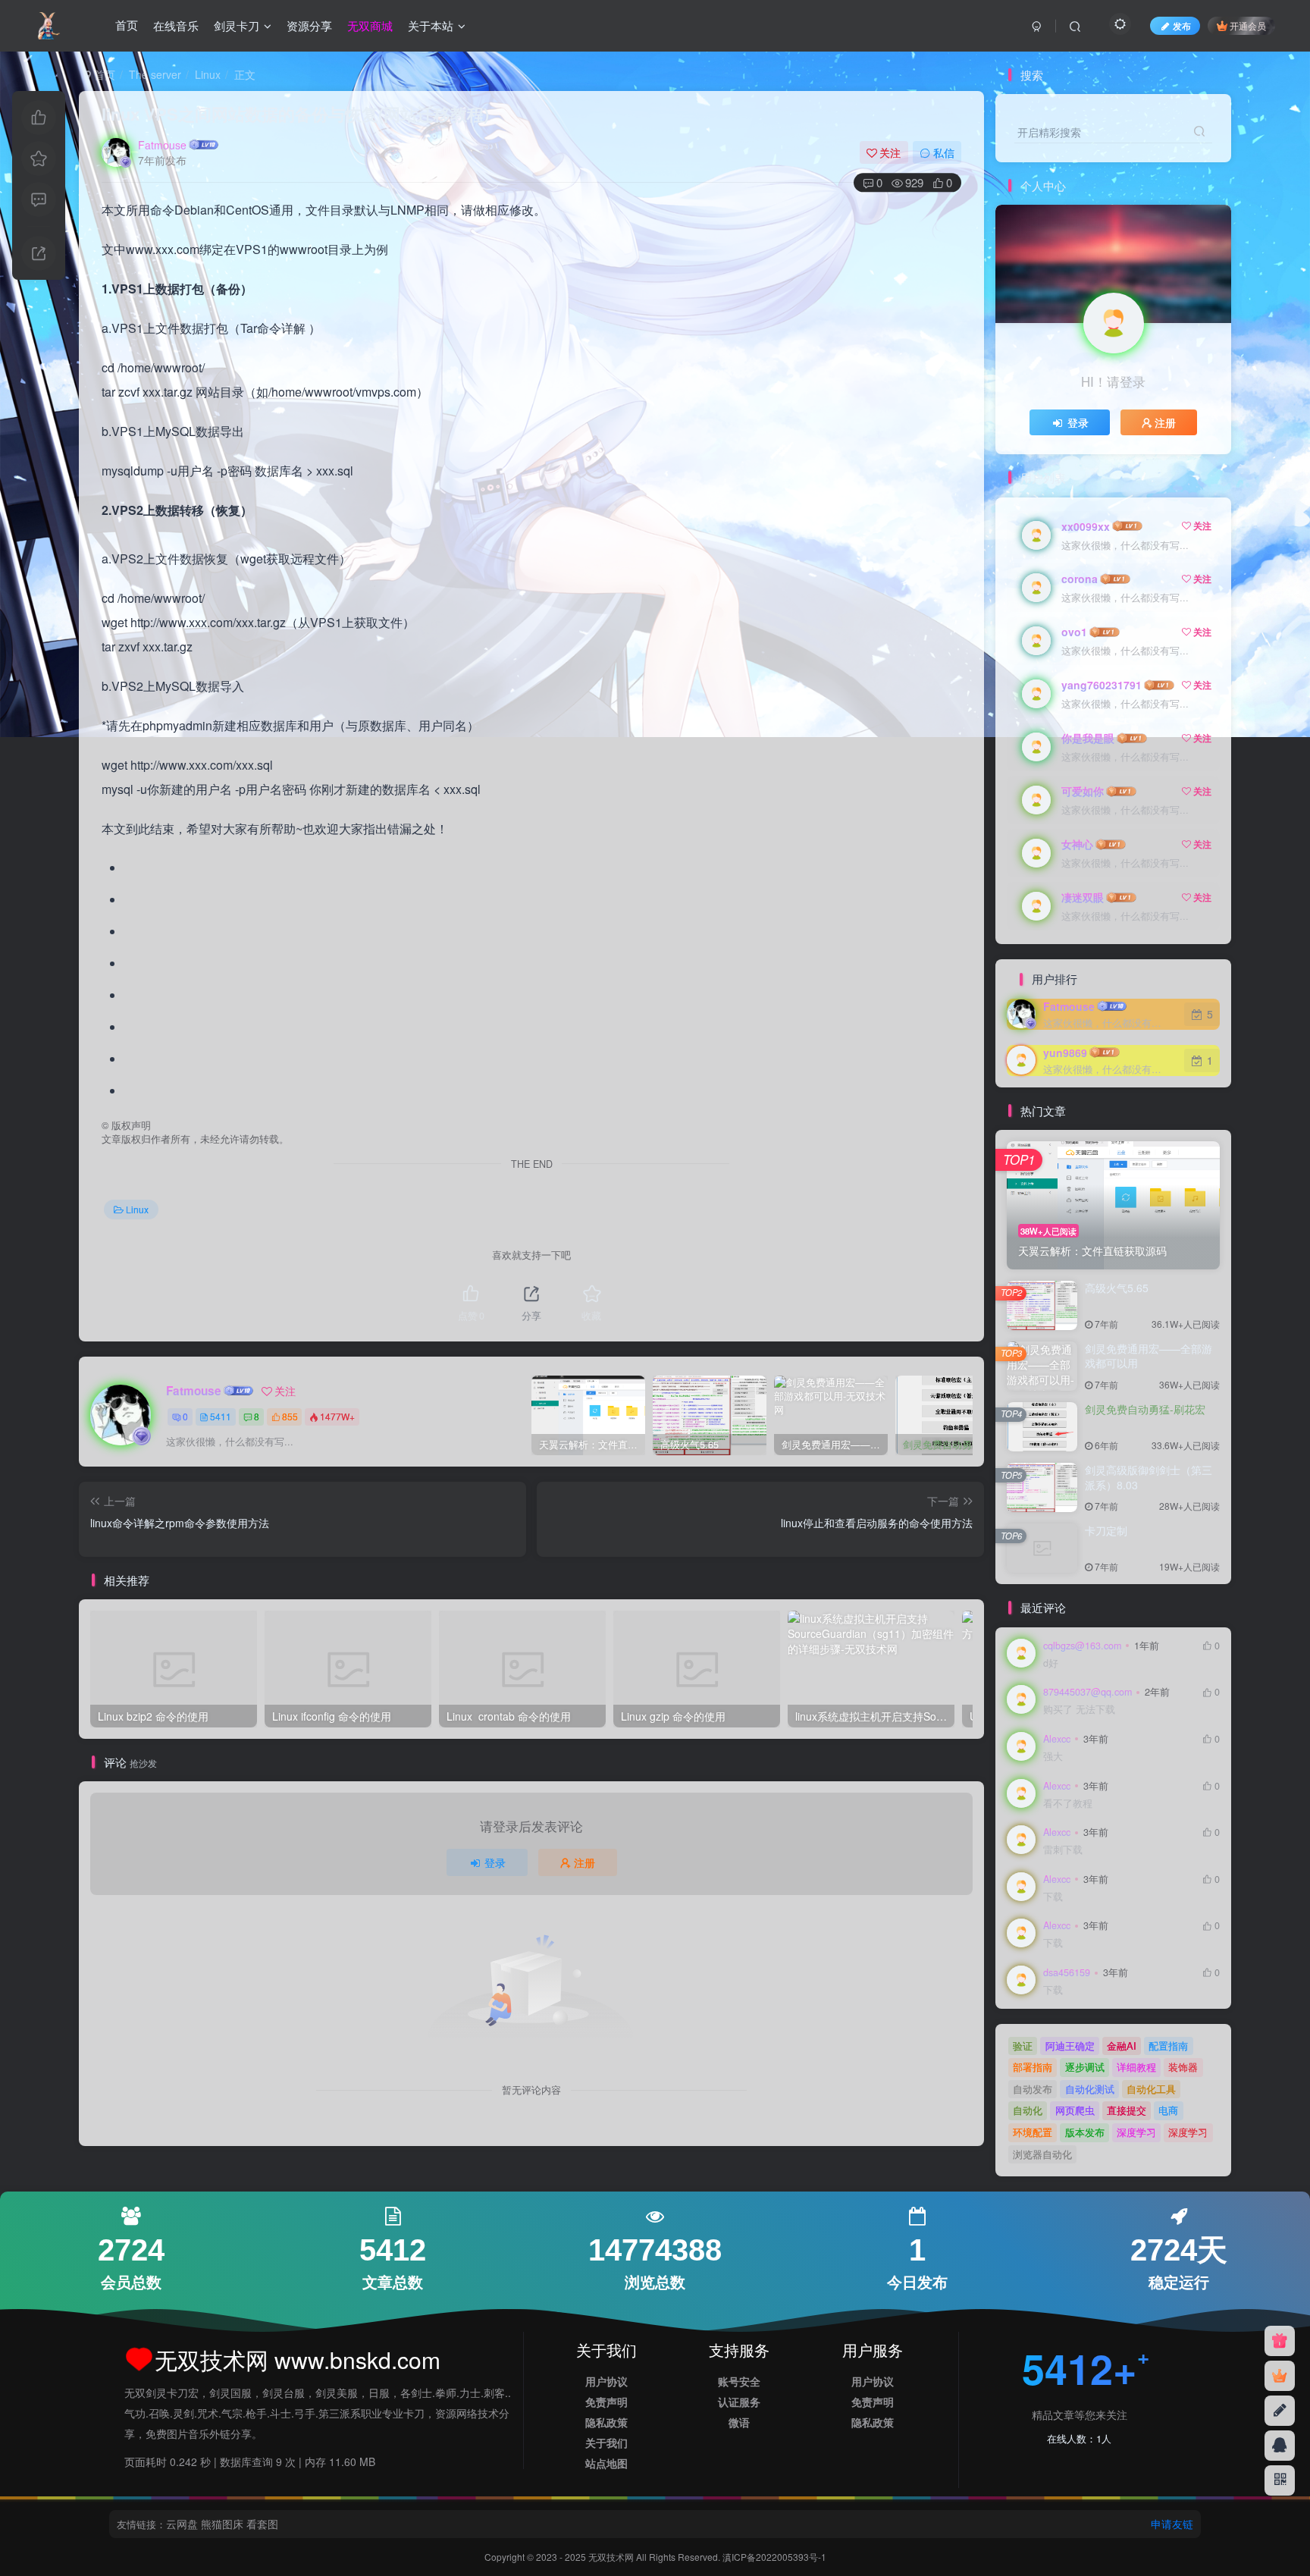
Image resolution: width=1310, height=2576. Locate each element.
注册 (584, 1862)
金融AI (1122, 2046)
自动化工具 (1151, 2089)
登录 (495, 1862)
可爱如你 (1083, 791)
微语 (739, 2422)
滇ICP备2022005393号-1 (774, 2557)
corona (1080, 579)
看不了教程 (1068, 1804)
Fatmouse (162, 145)
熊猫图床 (222, 2524)
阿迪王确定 (1070, 2046)
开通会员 (1248, 25)
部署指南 (1033, 2067)
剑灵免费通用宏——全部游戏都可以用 (1149, 1356)
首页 (127, 25)
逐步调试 (1085, 2067)
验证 (1023, 2046)
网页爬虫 (1075, 2110)
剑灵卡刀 (237, 25)
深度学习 (1136, 2132)
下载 (1053, 1897)
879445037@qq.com (1087, 1692)
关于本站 (431, 25)
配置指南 (1168, 2046)
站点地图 (606, 2463)
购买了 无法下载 (1079, 1710)
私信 (944, 152)
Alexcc (1057, 1739)
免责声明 (606, 2402)
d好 (1051, 1663)
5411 (221, 1416)
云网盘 (182, 2524)
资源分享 (309, 25)
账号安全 (739, 2381)
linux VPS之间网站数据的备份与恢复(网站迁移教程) (295, 114)
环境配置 (1033, 2132)
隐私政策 (606, 2422)
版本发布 (1085, 2132)
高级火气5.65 (1117, 1288)
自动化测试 (1090, 2089)
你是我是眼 (1088, 738)
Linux (208, 74)
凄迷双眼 (1083, 897)
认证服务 (739, 2402)
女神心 (1077, 844)
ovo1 (1074, 632)
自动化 (1028, 2110)
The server (155, 74)
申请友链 (1172, 2524)
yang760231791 (1102, 685)
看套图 (262, 2524)
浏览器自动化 (1042, 2154)
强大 (1053, 1757)
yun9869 (1065, 1053)
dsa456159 (1067, 1972)
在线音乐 (176, 25)
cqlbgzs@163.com (1082, 1646)
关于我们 (606, 2443)
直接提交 (1127, 2110)
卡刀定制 (1106, 1530)
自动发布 (1033, 2089)
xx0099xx (1086, 526)
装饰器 (1183, 2067)
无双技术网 (612, 2557)
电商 (1168, 2110)
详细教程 (1136, 2067)
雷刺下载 (1063, 1850)
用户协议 (606, 2381)
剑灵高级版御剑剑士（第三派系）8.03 (1149, 1477)
